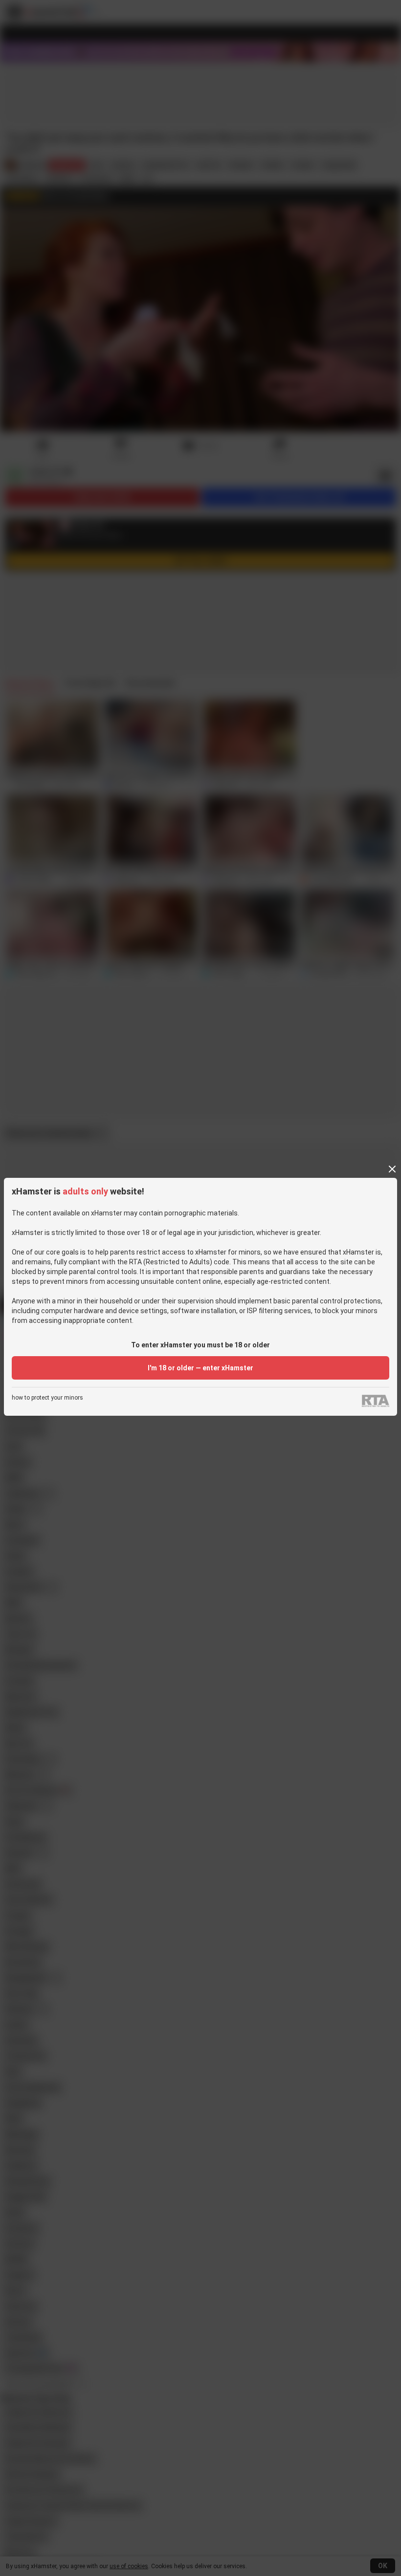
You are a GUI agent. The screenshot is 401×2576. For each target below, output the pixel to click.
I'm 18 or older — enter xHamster (200, 1368)
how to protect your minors (47, 1398)
